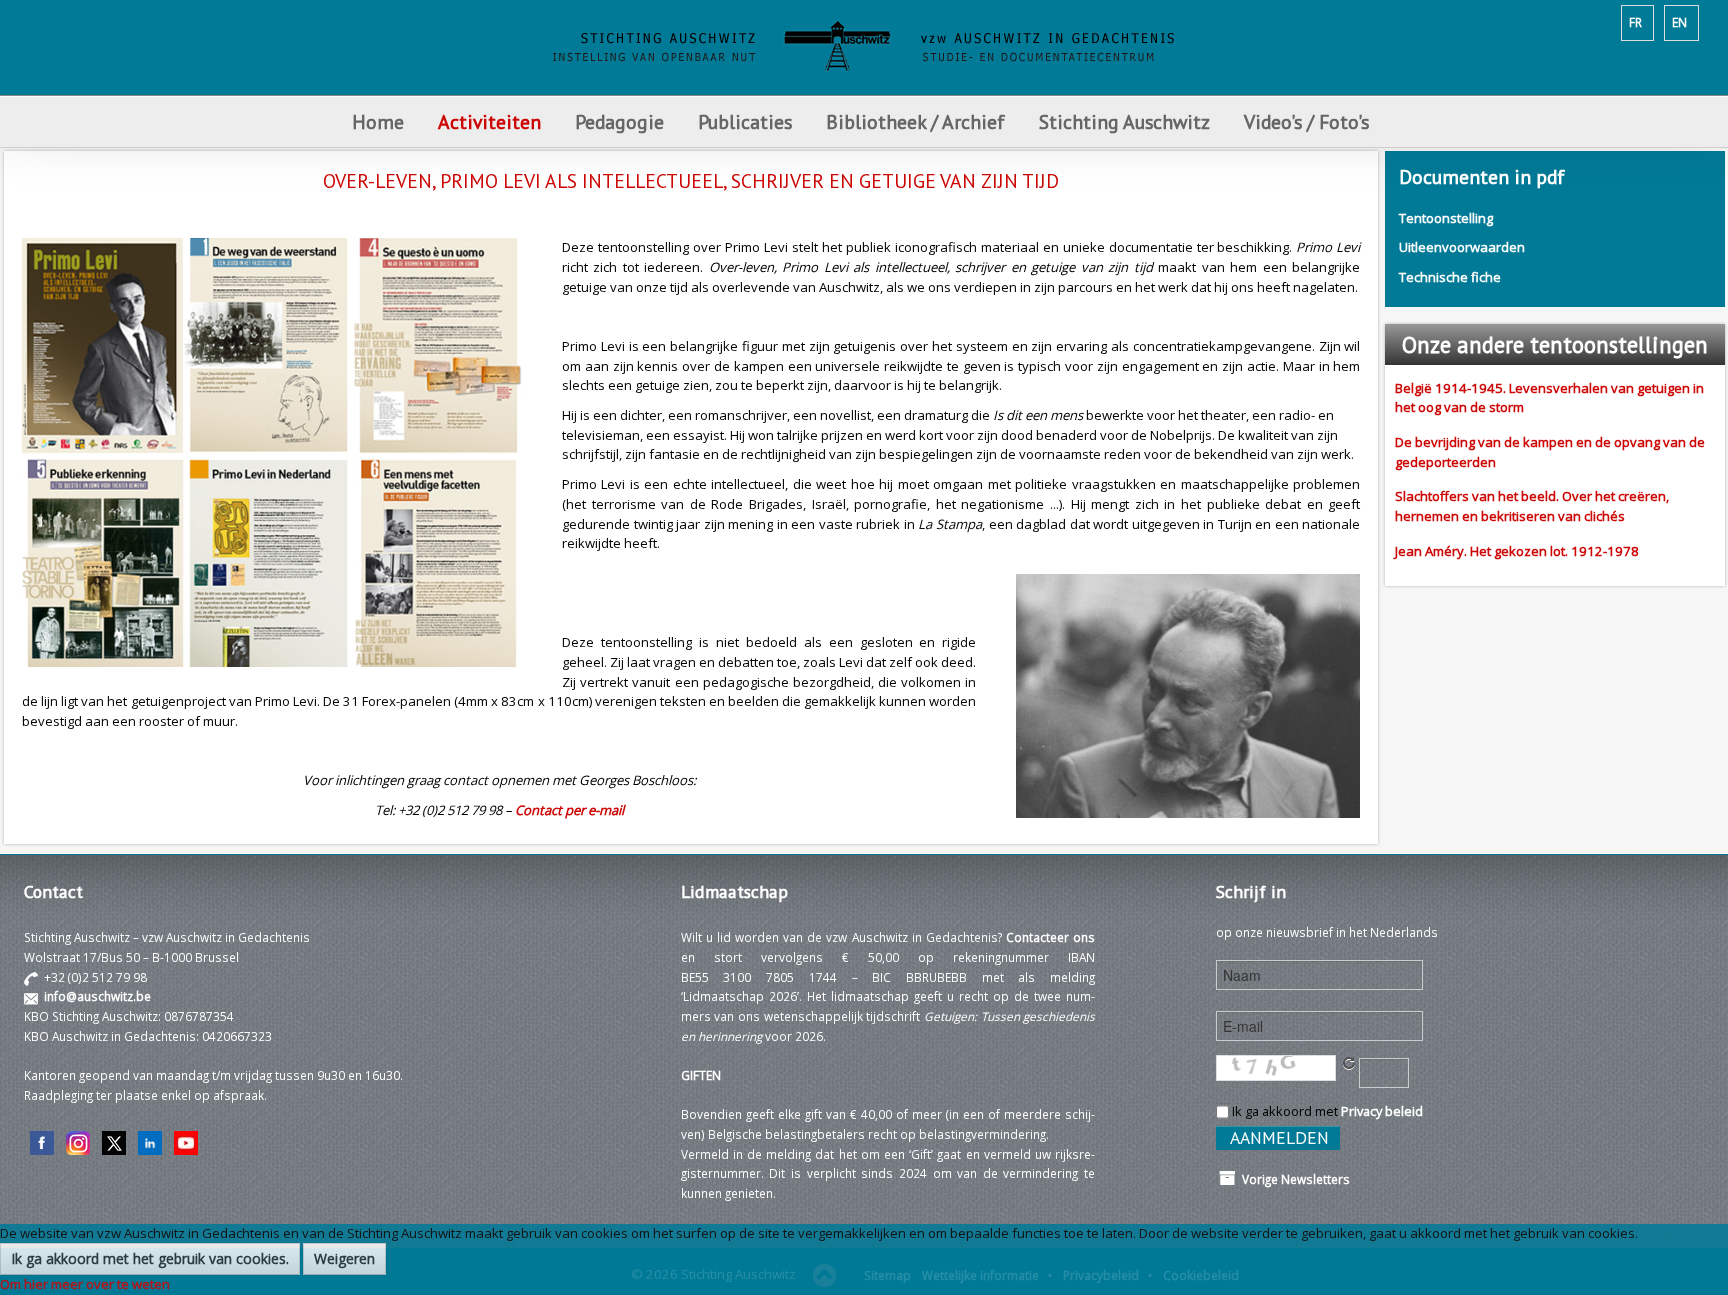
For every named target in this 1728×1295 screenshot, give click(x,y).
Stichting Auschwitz (1124, 121)
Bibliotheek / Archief (915, 121)
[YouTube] (186, 1141)
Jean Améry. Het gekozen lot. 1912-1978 (1517, 551)
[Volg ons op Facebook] (42, 1141)
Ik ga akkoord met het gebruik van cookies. (150, 1258)
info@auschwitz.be (97, 996)
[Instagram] (78, 1141)
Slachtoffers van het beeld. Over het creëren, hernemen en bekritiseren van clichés (1532, 506)
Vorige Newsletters (1293, 1179)
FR (1635, 22)
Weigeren (344, 1258)
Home (378, 121)
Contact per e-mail (569, 810)
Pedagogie (619, 121)
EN (1679, 22)
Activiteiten (489, 121)
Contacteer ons (1050, 937)
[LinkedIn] (150, 1141)
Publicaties (745, 121)
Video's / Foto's (1309, 121)
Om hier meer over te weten (85, 1284)
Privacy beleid (1382, 1111)
